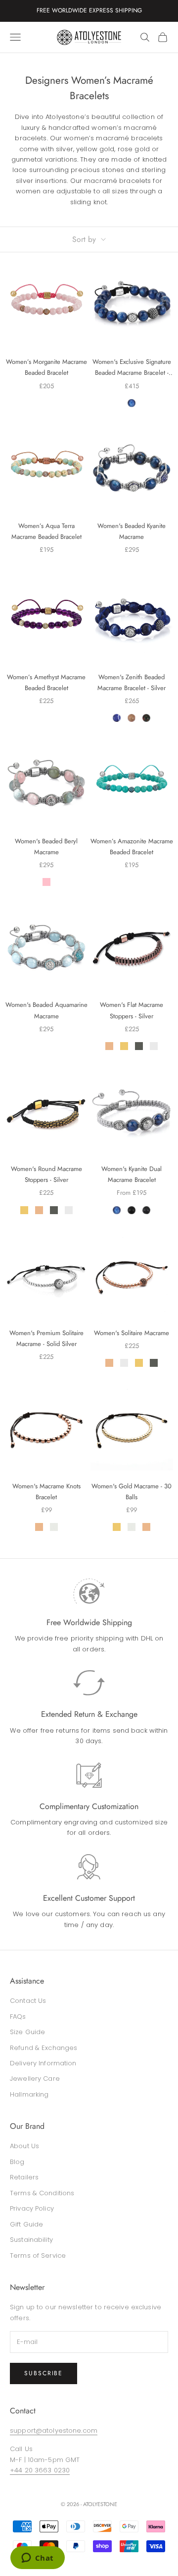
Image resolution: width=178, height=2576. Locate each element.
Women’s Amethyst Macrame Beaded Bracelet (46, 682)
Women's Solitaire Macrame (132, 1333)
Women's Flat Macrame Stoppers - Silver (132, 1010)
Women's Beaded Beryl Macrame (46, 847)
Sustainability (31, 2240)
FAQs (18, 2017)
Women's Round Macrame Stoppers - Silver (46, 1174)
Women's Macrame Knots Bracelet (46, 1492)
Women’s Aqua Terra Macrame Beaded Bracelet (46, 531)
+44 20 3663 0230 (40, 2470)
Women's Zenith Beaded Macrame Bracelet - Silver (132, 682)
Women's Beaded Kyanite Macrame (132, 531)
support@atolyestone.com (54, 2430)
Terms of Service (38, 2255)
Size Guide (27, 2032)
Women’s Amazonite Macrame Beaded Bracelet (132, 847)
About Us (24, 2146)
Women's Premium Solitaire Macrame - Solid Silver (46, 1338)
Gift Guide (26, 2224)
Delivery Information (43, 2063)
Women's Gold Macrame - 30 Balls (132, 1492)
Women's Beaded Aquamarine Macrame (46, 1010)
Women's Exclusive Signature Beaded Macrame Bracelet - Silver (132, 368)
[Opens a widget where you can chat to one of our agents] (37, 2559)
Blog (17, 2162)
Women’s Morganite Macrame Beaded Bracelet (46, 367)
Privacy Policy (32, 2208)
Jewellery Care (35, 2078)
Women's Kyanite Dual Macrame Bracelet (132, 1174)
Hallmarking (29, 2094)
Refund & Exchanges (44, 2048)
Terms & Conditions (42, 2193)
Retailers (24, 2177)
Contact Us (28, 2001)
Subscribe (44, 2373)
